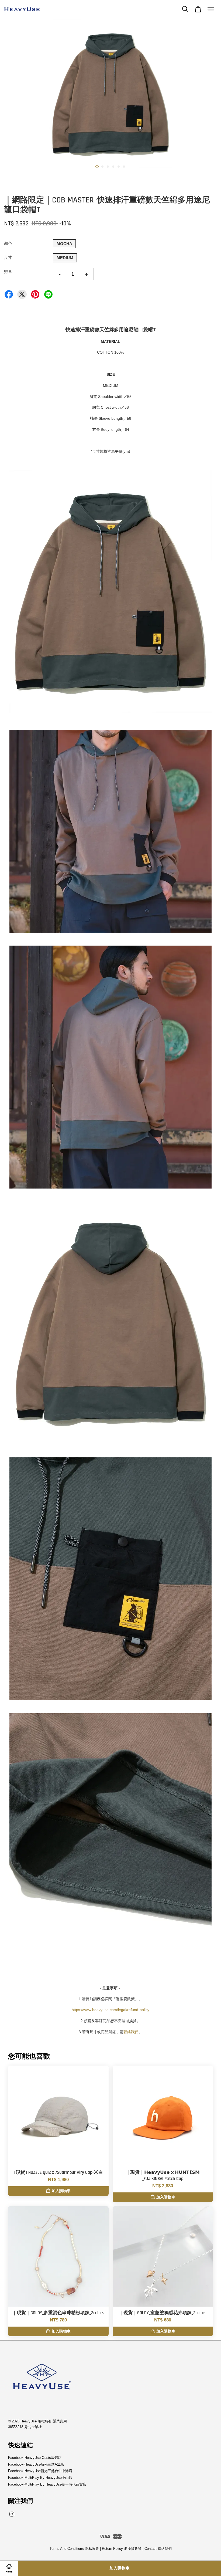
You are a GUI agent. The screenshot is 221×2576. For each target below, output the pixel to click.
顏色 (8, 243)
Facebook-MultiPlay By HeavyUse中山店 (40, 2478)
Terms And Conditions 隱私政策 (74, 2549)
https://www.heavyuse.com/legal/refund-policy (110, 2010)
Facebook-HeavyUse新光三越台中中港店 (40, 2471)
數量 (8, 271)
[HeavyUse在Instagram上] (12, 2517)
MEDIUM (65, 258)
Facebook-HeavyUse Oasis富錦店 (35, 2458)
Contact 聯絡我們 (158, 2549)
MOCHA (64, 244)
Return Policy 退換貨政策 (122, 2549)
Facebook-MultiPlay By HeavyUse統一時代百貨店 (47, 2484)
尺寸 (8, 257)
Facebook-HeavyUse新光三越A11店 (36, 2464)
